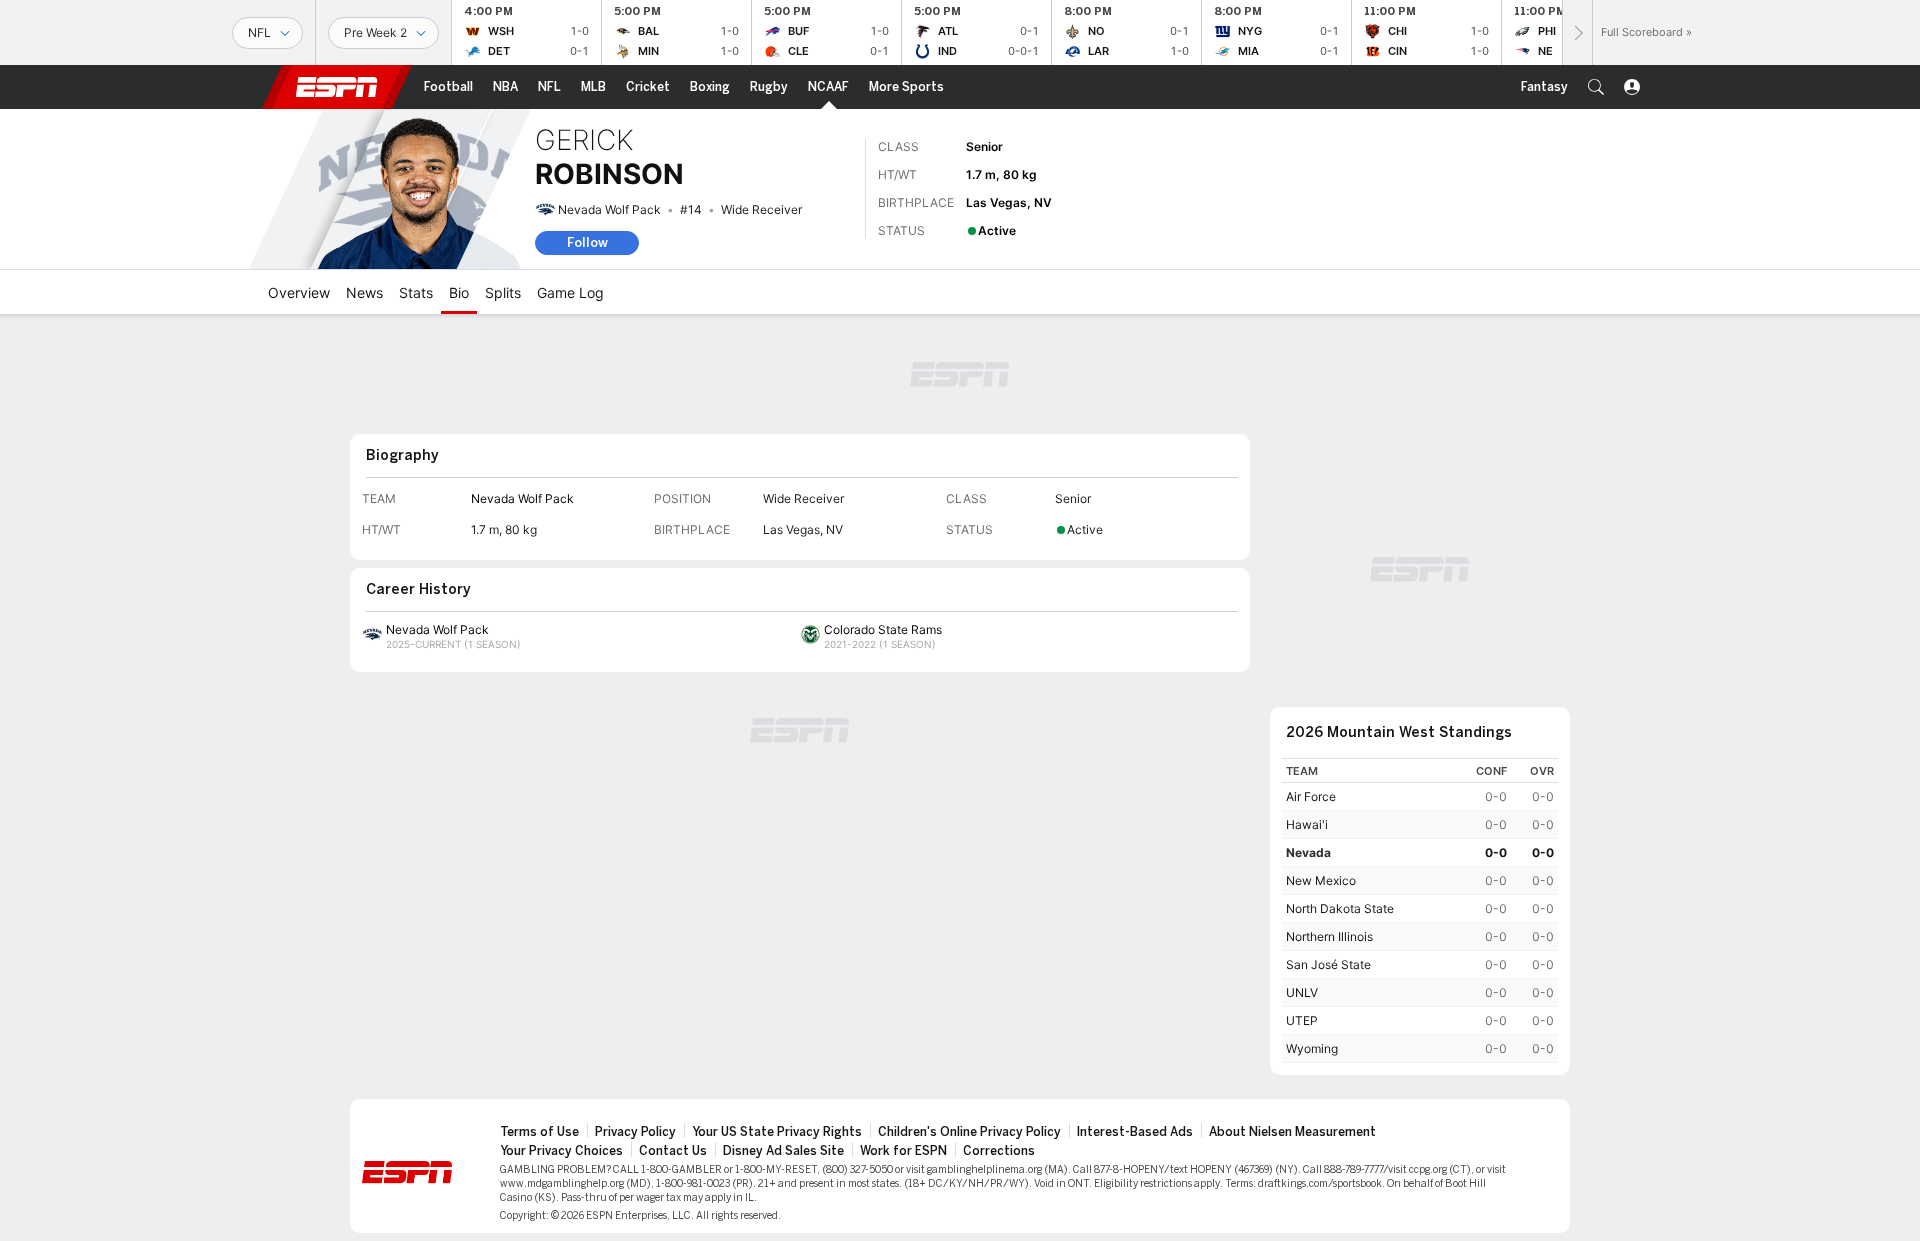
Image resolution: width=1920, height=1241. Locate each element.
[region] (1420, 910)
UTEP (1302, 1020)
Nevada (1308, 852)
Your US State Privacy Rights (777, 1132)
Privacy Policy (635, 1132)
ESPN (337, 87)
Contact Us (673, 1151)
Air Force (1311, 796)
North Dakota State (1340, 908)
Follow (587, 242)
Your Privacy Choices (561, 1151)
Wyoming (1312, 1048)
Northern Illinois (1329, 936)
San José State (1328, 964)
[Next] (1577, 32)
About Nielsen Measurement (1292, 1132)
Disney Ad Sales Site (783, 1151)
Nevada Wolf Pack (609, 209)
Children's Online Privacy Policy (969, 1132)
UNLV (1302, 992)
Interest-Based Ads (1135, 1132)
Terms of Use (539, 1132)
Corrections (999, 1151)
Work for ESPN (903, 1151)
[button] (1596, 87)
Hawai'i (1307, 824)
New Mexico (1321, 880)
